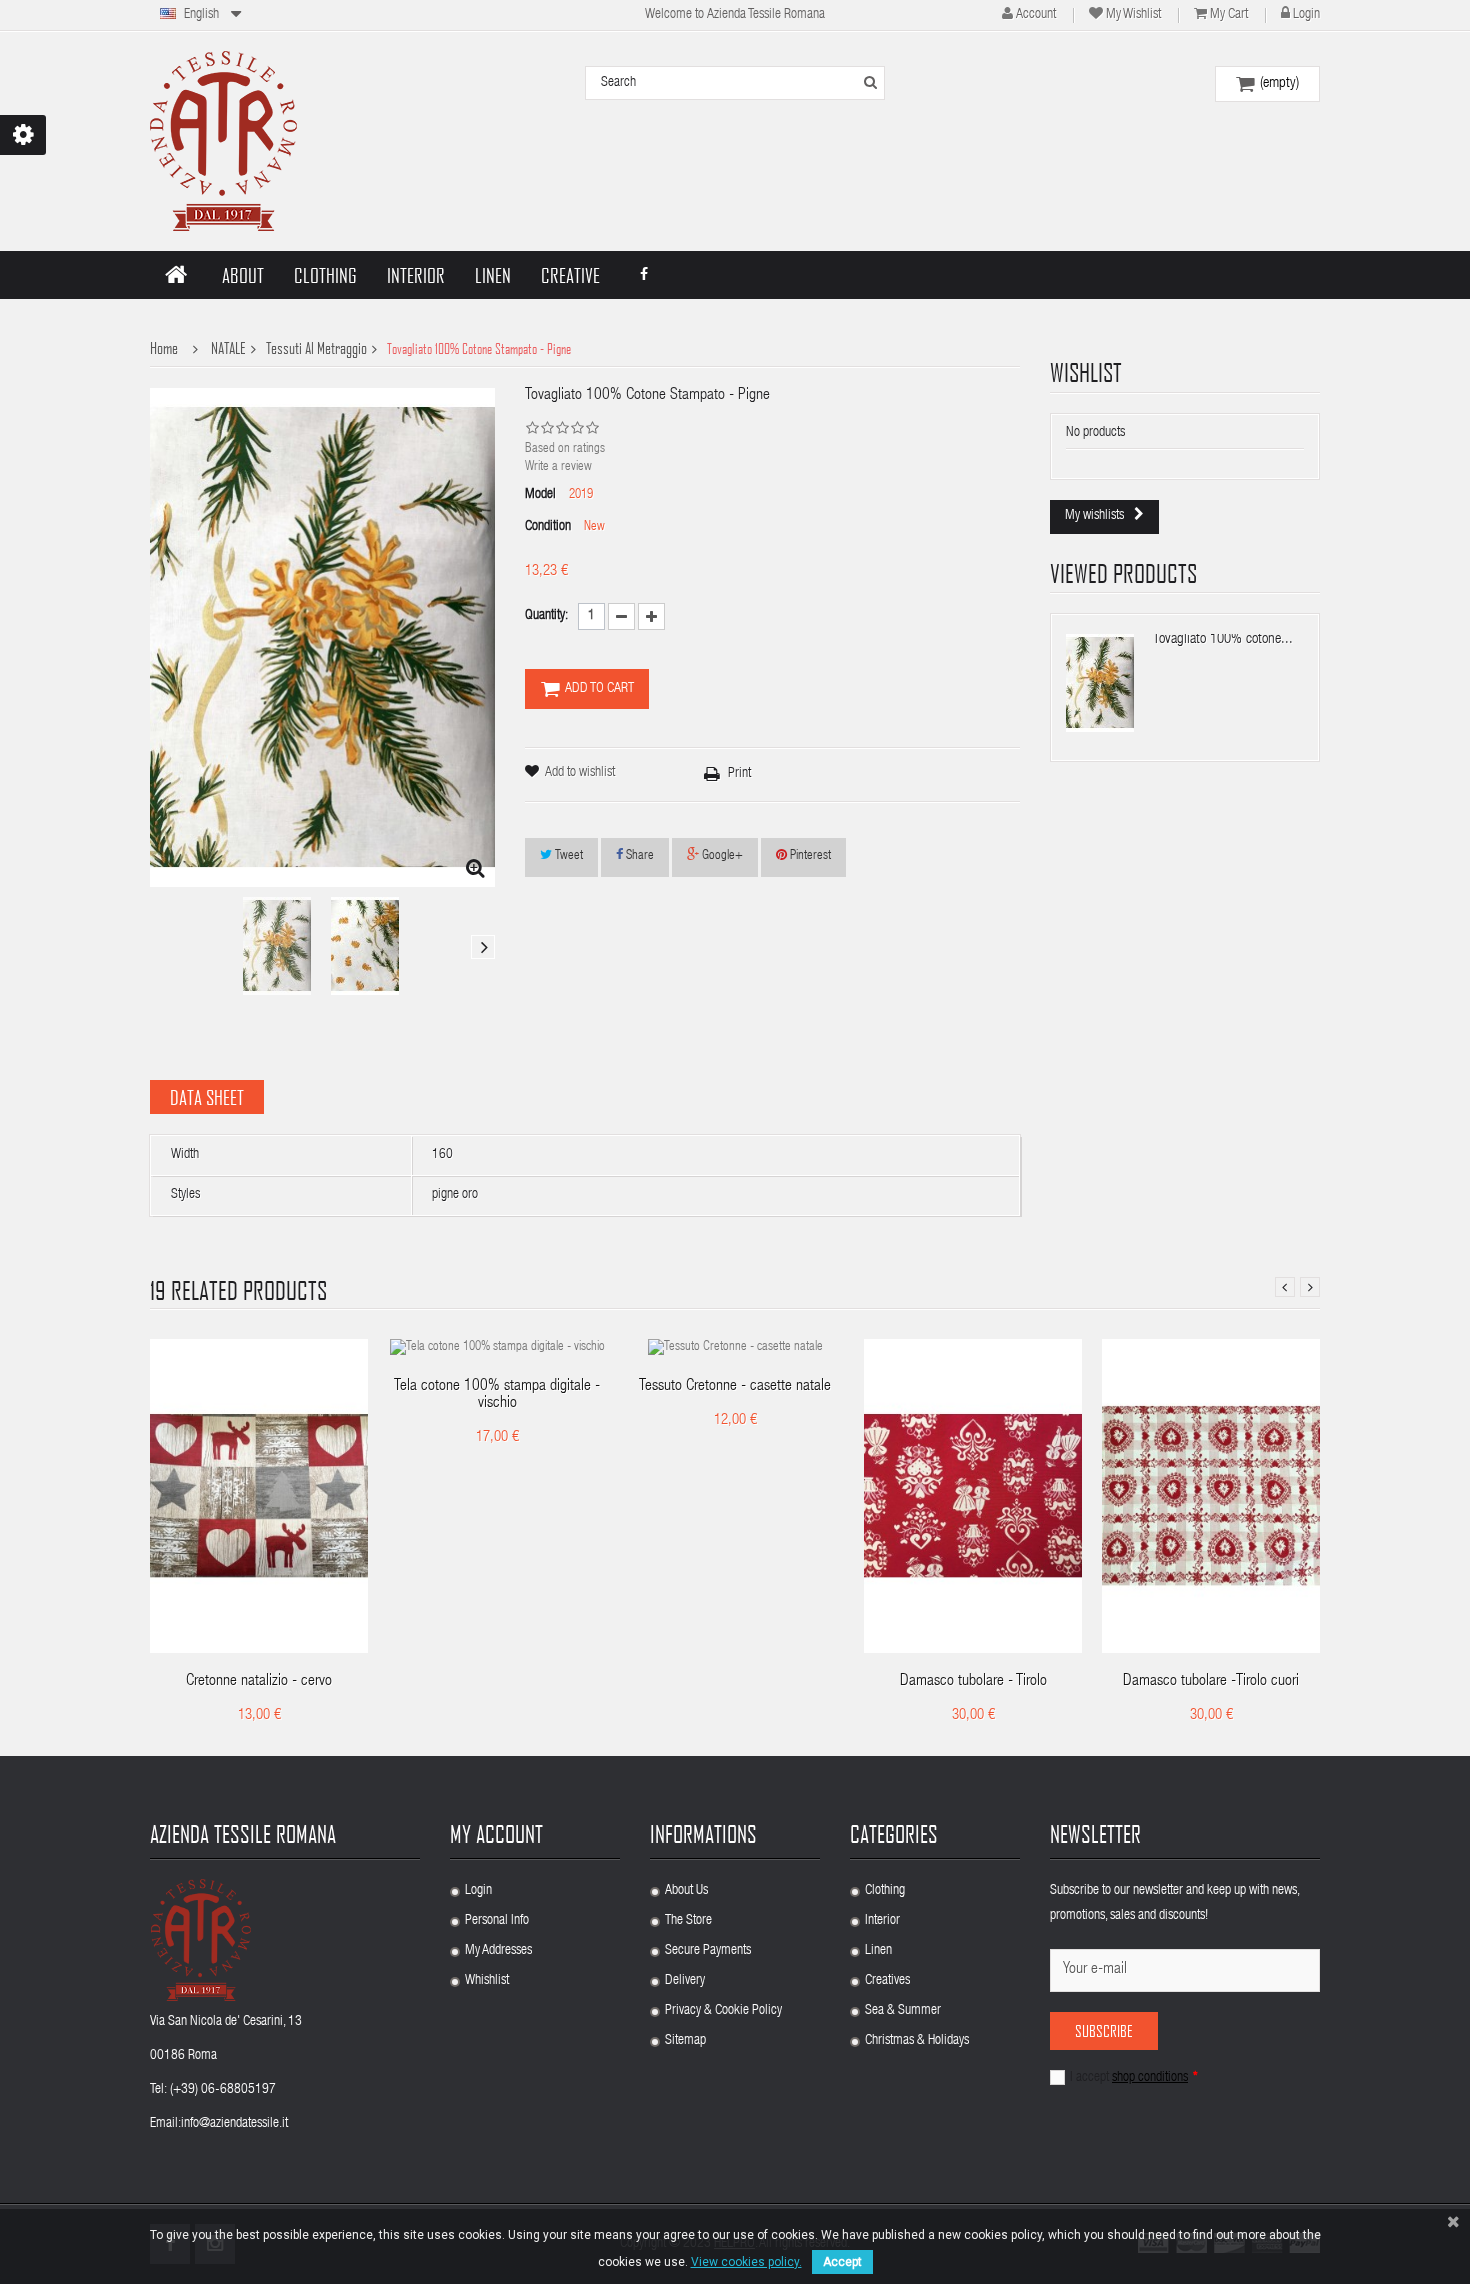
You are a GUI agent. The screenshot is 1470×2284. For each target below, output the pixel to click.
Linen (878, 1951)
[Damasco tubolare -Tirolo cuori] (1211, 1496)
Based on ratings (565, 449)
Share (638, 856)
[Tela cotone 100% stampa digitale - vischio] (497, 1348)
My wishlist (1133, 15)
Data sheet (207, 1097)
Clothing (885, 1891)
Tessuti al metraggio (316, 348)
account (1036, 15)
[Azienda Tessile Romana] (223, 141)
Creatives (887, 1981)
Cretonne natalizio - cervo (259, 1682)
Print (739, 774)
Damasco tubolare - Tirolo (973, 1682)
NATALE (228, 348)
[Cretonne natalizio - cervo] (259, 1496)
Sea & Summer (903, 2011)
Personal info (497, 1921)
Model (540, 495)
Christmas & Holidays (917, 2041)
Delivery (685, 1981)
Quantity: (546, 616)
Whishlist (487, 1981)
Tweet (567, 856)
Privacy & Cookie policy (723, 2011)
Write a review (558, 467)
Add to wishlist (580, 773)
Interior (882, 1921)
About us (686, 1891)
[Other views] (162, 947)
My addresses (498, 1951)
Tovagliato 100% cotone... (1223, 639)
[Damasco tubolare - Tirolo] (973, 1496)
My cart (1229, 15)
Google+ (721, 856)
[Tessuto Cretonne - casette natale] (735, 1348)
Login (1306, 15)
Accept (842, 2262)
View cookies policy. (746, 2262)
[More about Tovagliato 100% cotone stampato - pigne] (1100, 683)
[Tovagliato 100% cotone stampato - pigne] (277, 946)
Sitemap (685, 2041)
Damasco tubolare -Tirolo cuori (1211, 1682)
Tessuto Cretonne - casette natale (735, 1387)
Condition (548, 527)
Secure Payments (708, 1951)
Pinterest (809, 856)
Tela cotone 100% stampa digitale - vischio (497, 1395)
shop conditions (1150, 2078)
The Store (688, 1921)
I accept (1134, 2078)
